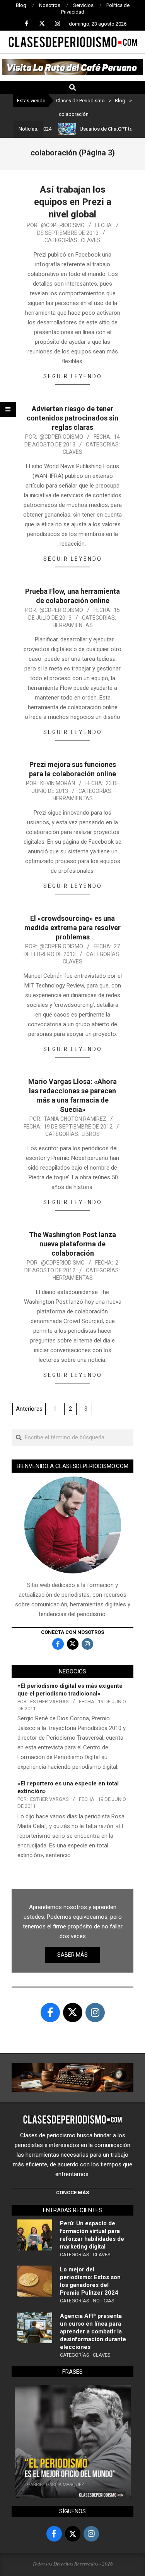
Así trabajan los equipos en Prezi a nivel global (73, 202)
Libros (91, 1134)
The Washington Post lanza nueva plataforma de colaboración (72, 1244)
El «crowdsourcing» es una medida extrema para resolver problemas (72, 928)
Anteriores (29, 1409)
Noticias (104, 2301)
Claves (91, 240)
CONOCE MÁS (72, 2193)
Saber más (72, 1955)
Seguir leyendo (73, 376)
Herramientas (73, 625)
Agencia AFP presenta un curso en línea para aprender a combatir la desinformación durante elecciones (93, 2331)
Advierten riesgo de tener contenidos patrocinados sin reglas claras (72, 418)
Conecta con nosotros (72, 1632)
